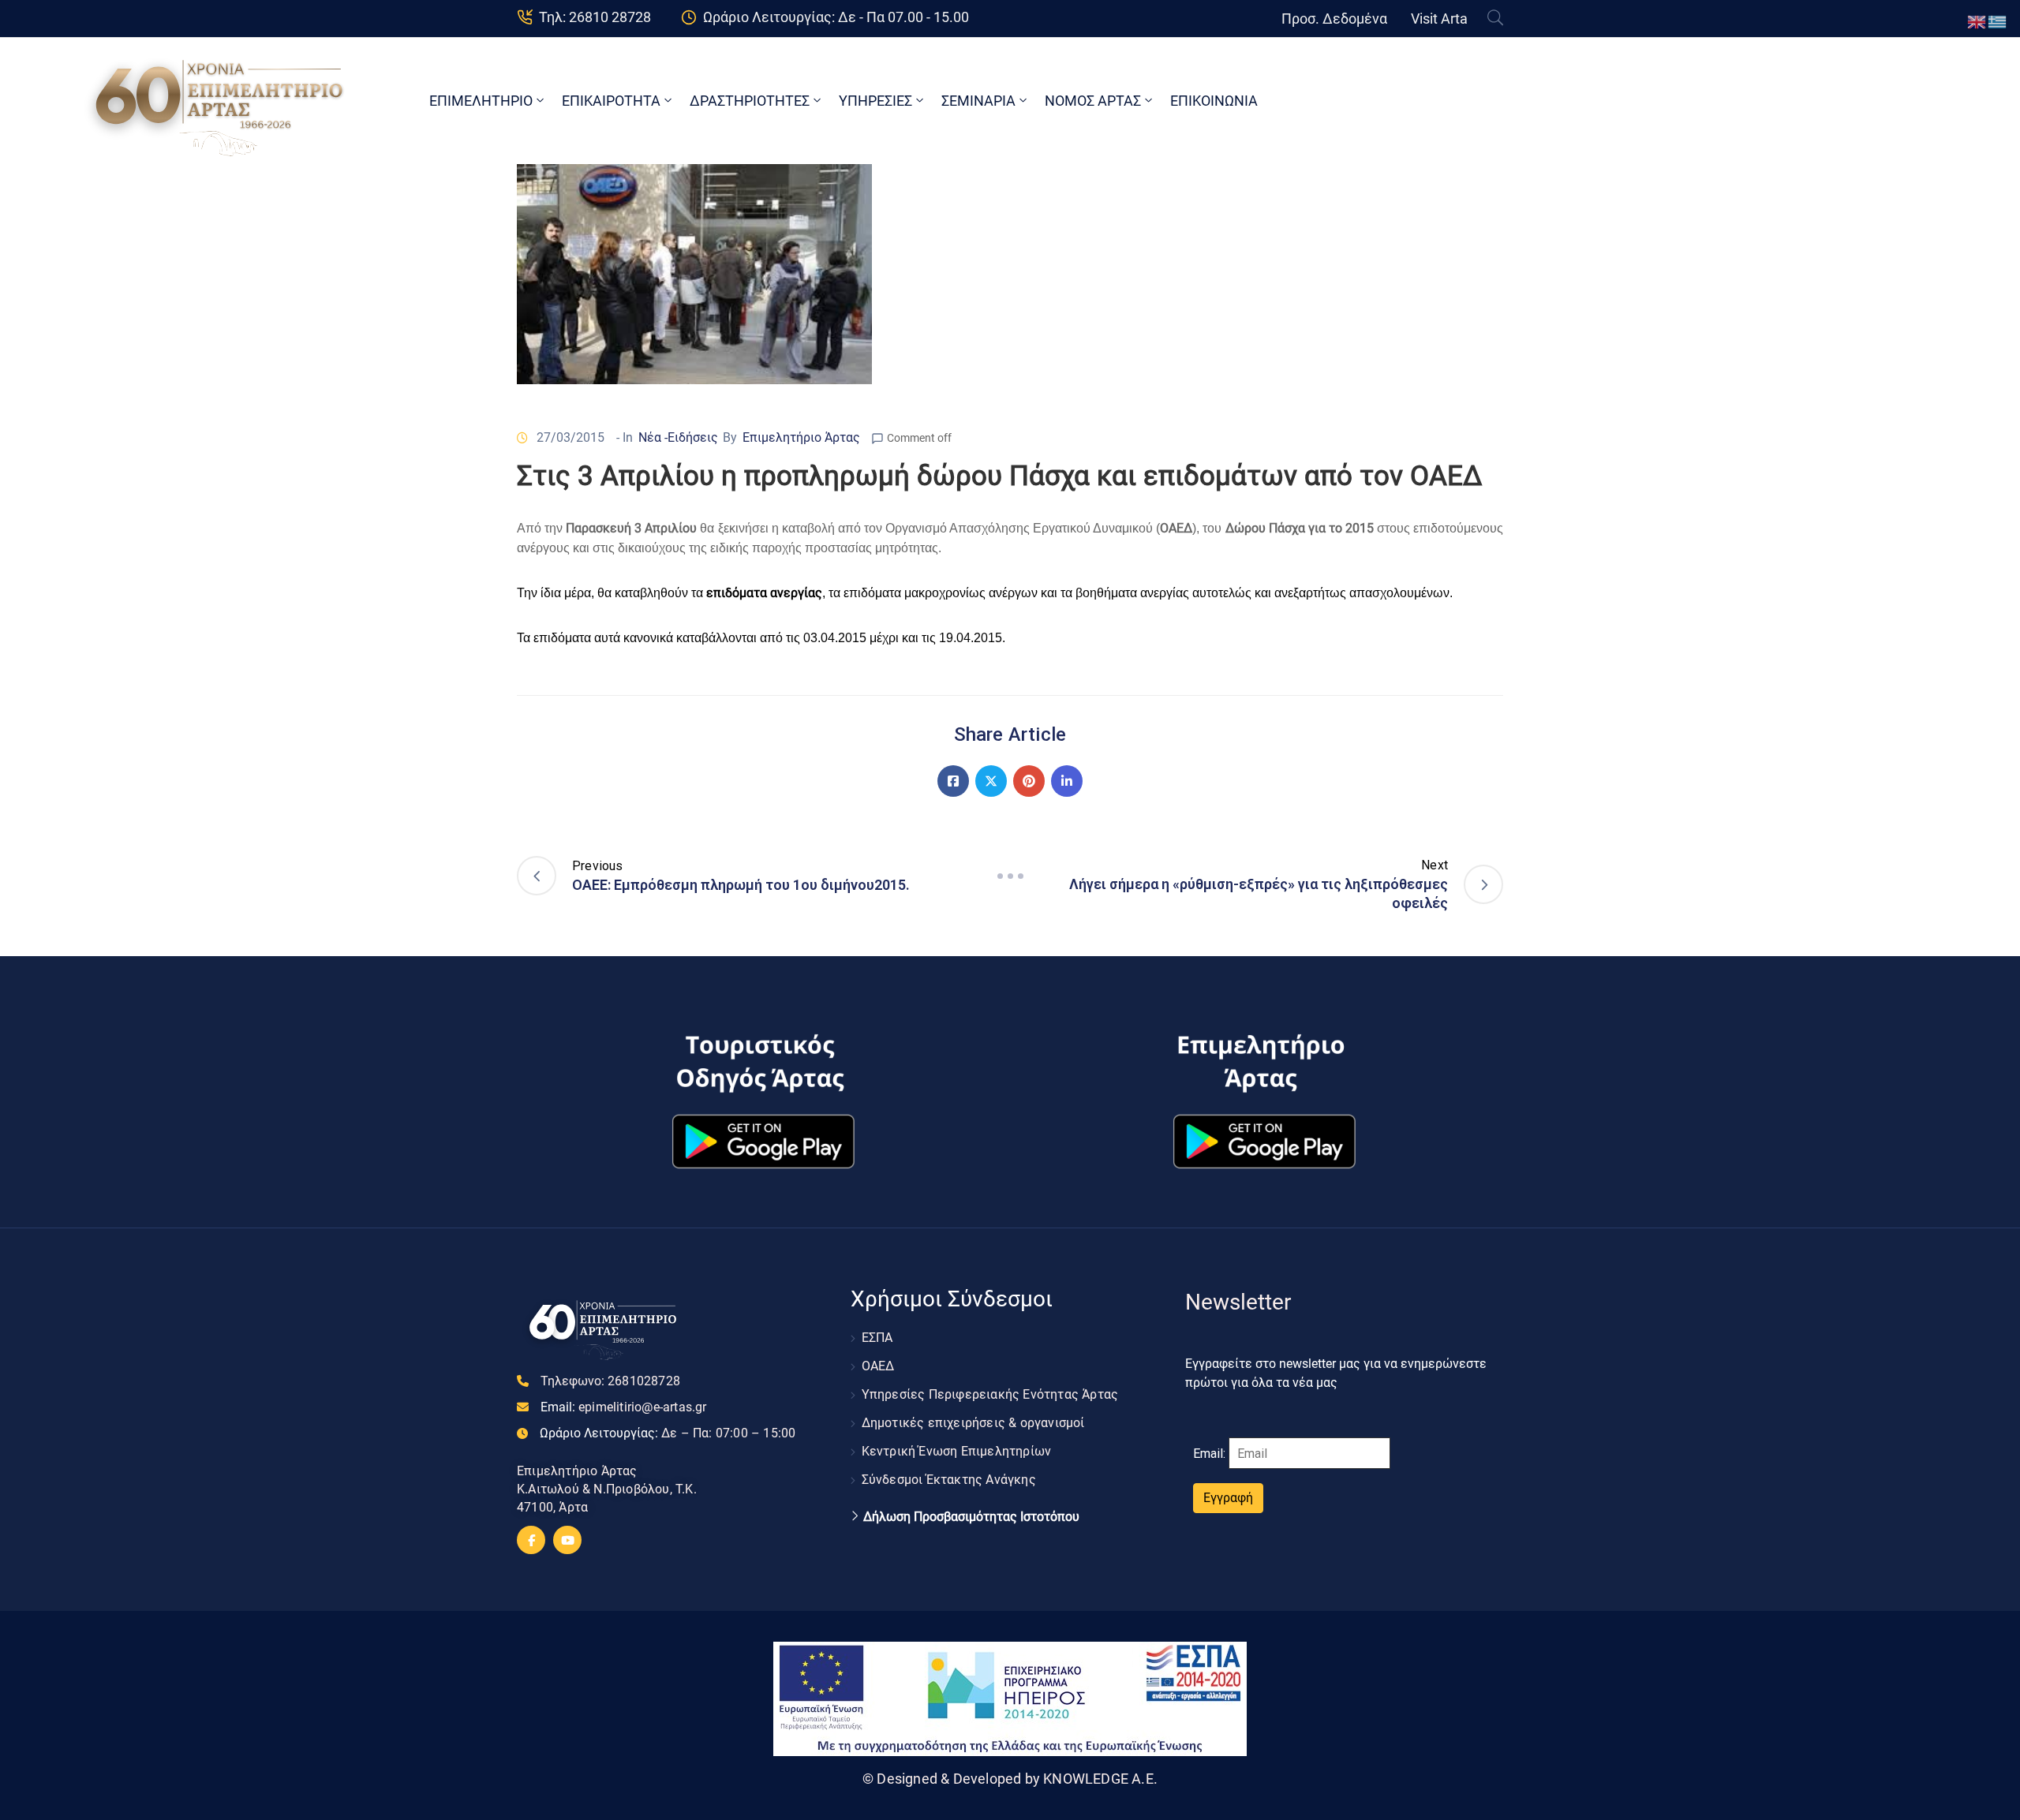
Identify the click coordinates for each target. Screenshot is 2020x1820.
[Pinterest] (1029, 781)
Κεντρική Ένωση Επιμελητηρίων (957, 1451)
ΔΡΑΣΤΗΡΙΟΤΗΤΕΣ (750, 101)
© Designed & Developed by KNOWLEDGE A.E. (1010, 1779)
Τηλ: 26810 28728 (595, 17)
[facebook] (531, 1540)
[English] (1977, 21)
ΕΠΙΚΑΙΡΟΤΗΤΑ (611, 101)
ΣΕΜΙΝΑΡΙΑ (978, 101)
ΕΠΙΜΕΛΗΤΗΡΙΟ (481, 101)
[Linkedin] (1067, 781)
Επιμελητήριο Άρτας (801, 437)
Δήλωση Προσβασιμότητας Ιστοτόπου (971, 1517)
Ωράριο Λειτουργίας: (668, 1433)
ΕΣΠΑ (877, 1338)
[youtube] (567, 1540)
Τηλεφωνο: (610, 1381)
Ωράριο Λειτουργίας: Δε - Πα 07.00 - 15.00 (836, 17)
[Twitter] (991, 781)
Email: (624, 1407)
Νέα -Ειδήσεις (678, 437)
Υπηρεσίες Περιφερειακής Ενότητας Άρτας (990, 1394)
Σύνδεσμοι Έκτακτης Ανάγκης (949, 1480)
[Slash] (1010, 876)
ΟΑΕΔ (878, 1366)
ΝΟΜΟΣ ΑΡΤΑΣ (1093, 101)
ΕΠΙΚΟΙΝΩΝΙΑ (1214, 101)
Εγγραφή (1228, 1498)
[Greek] (1998, 21)
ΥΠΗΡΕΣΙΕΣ (875, 101)
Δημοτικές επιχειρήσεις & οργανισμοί (973, 1423)
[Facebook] (953, 781)
